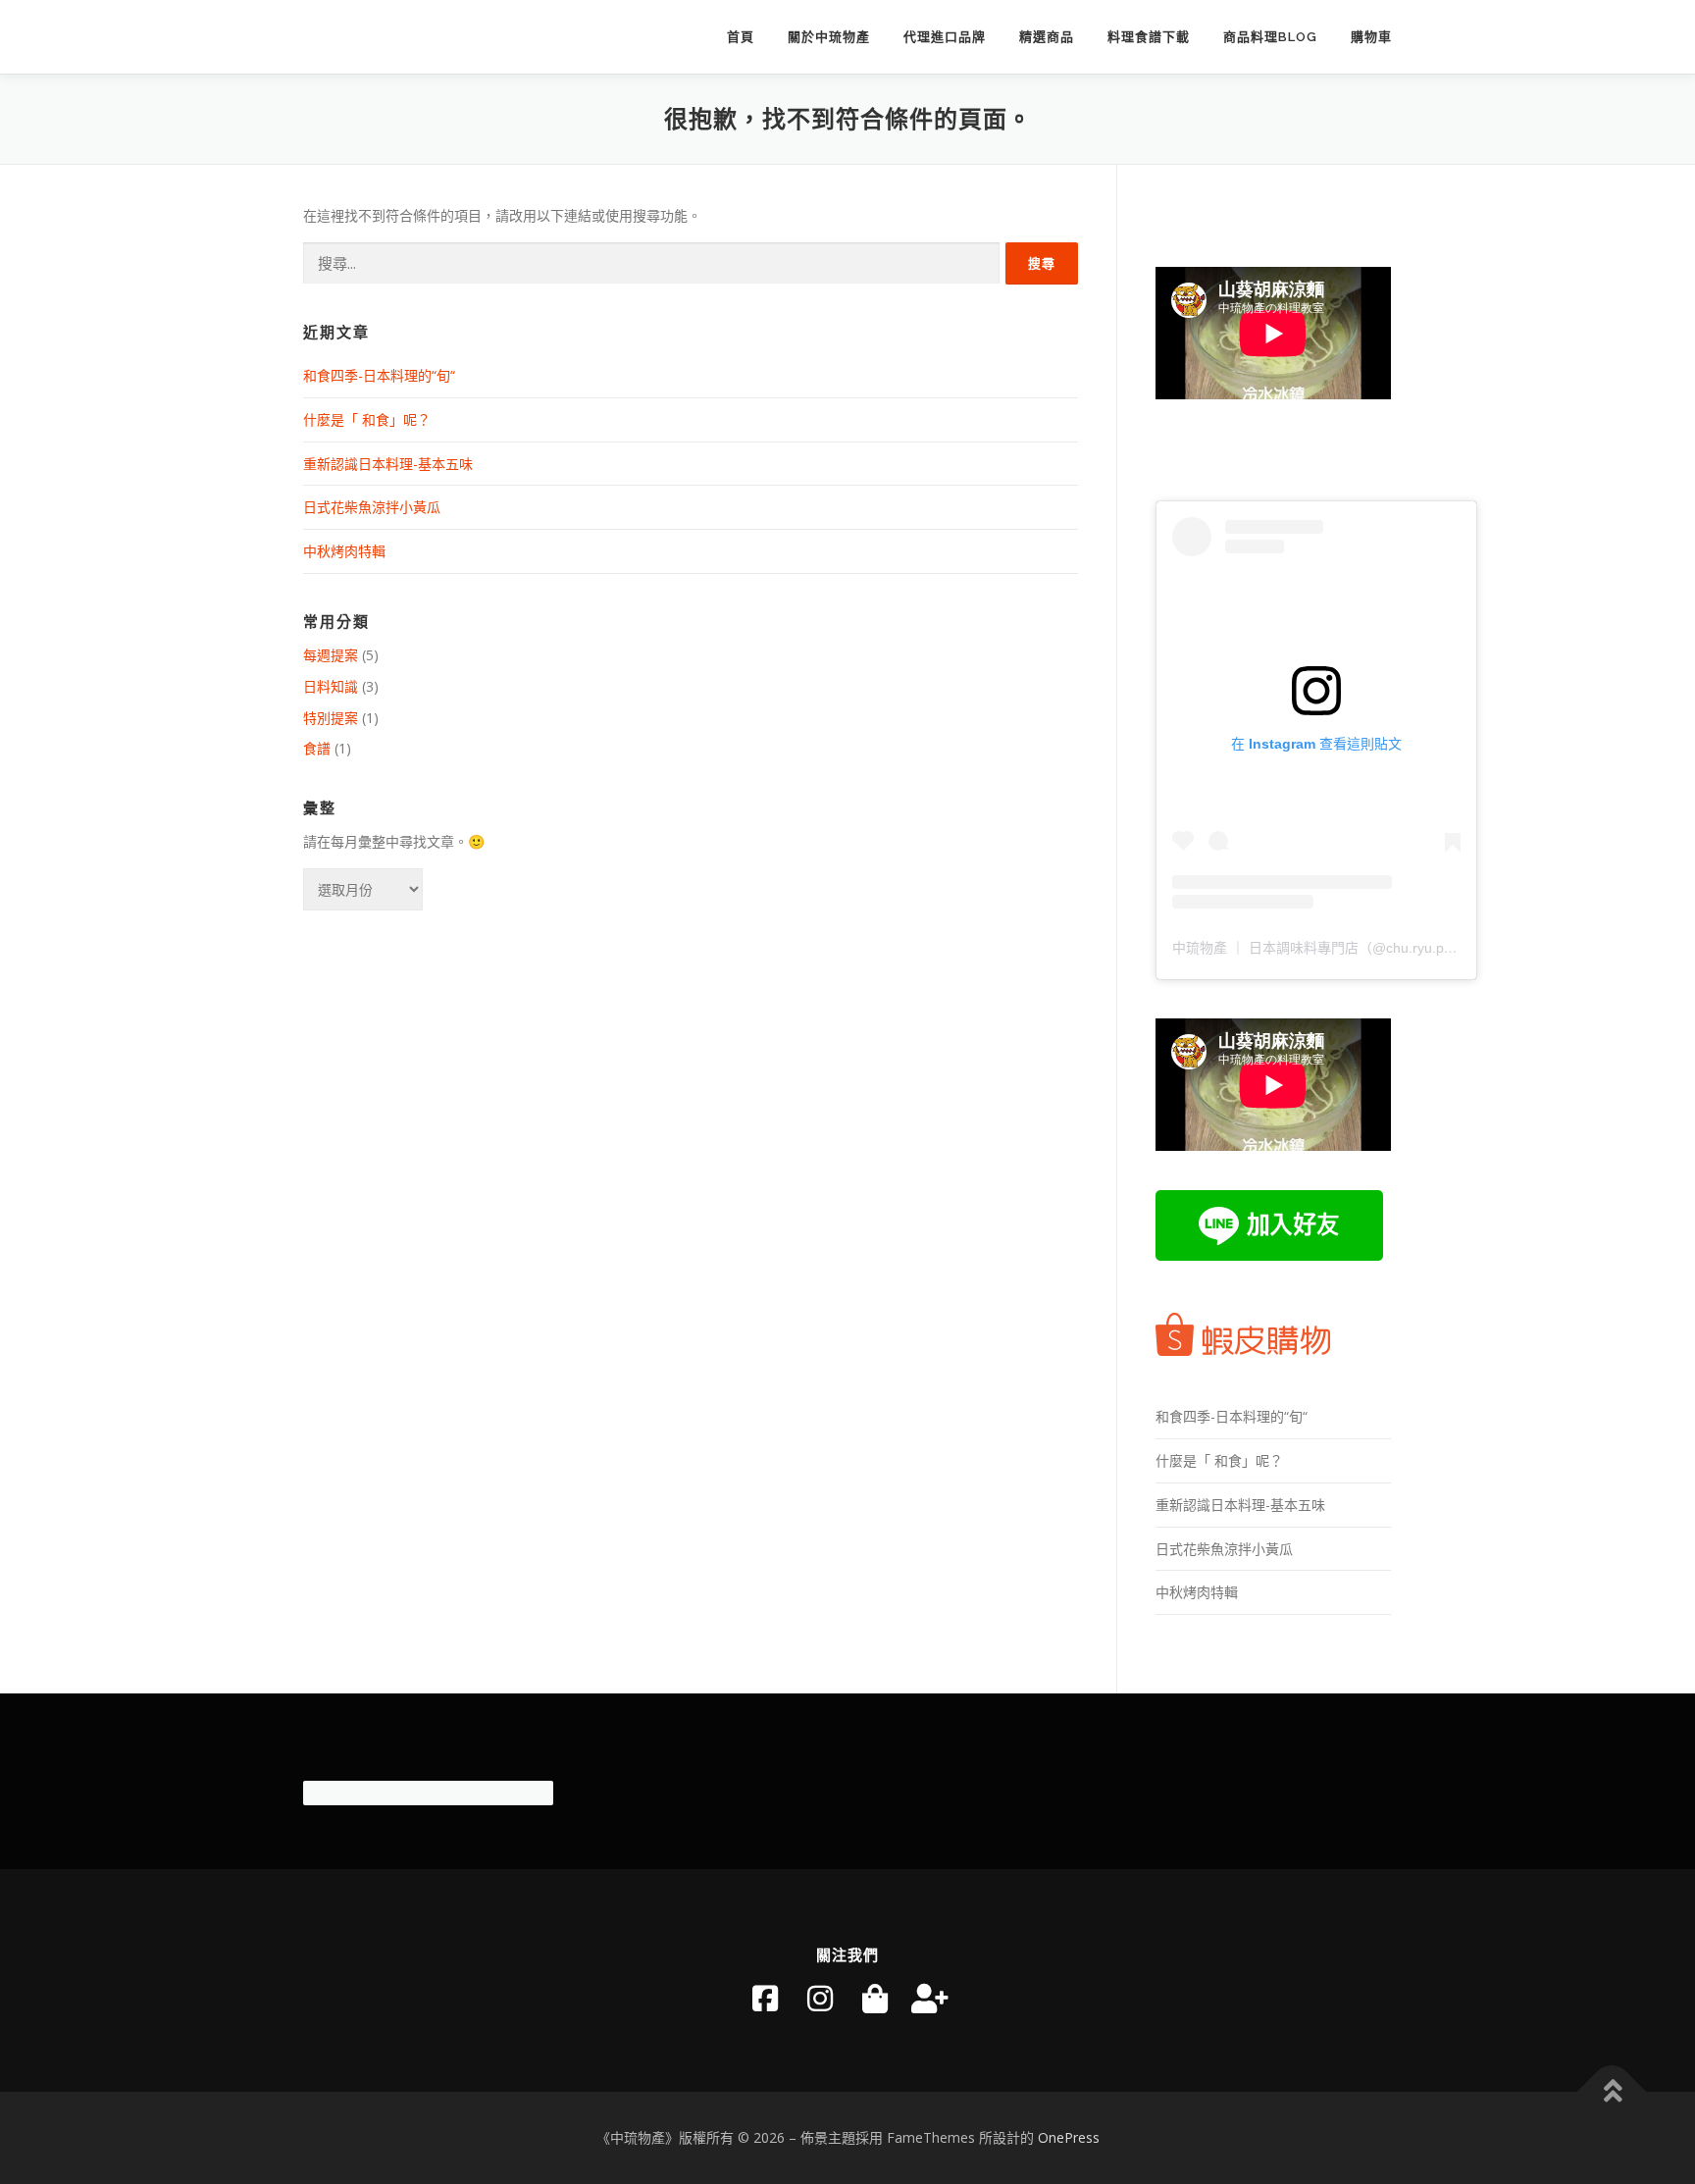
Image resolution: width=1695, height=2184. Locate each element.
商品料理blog (1270, 37)
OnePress (1069, 2137)
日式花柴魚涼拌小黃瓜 (372, 507)
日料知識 (331, 686)
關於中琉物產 (829, 37)
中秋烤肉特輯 (344, 551)
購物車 (1371, 37)
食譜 (317, 748)
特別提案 (331, 718)
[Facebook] (765, 1999)
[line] (930, 1999)
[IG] (820, 1999)
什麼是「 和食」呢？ (367, 419)
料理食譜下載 (1149, 37)
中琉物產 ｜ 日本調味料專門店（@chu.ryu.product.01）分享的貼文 (1379, 948)
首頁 (741, 37)
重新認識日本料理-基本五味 (388, 464)
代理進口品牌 (945, 37)
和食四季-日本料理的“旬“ (379, 375)
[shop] (875, 1999)
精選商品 (1047, 37)
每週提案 (331, 655)
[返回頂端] (1612, 2092)
